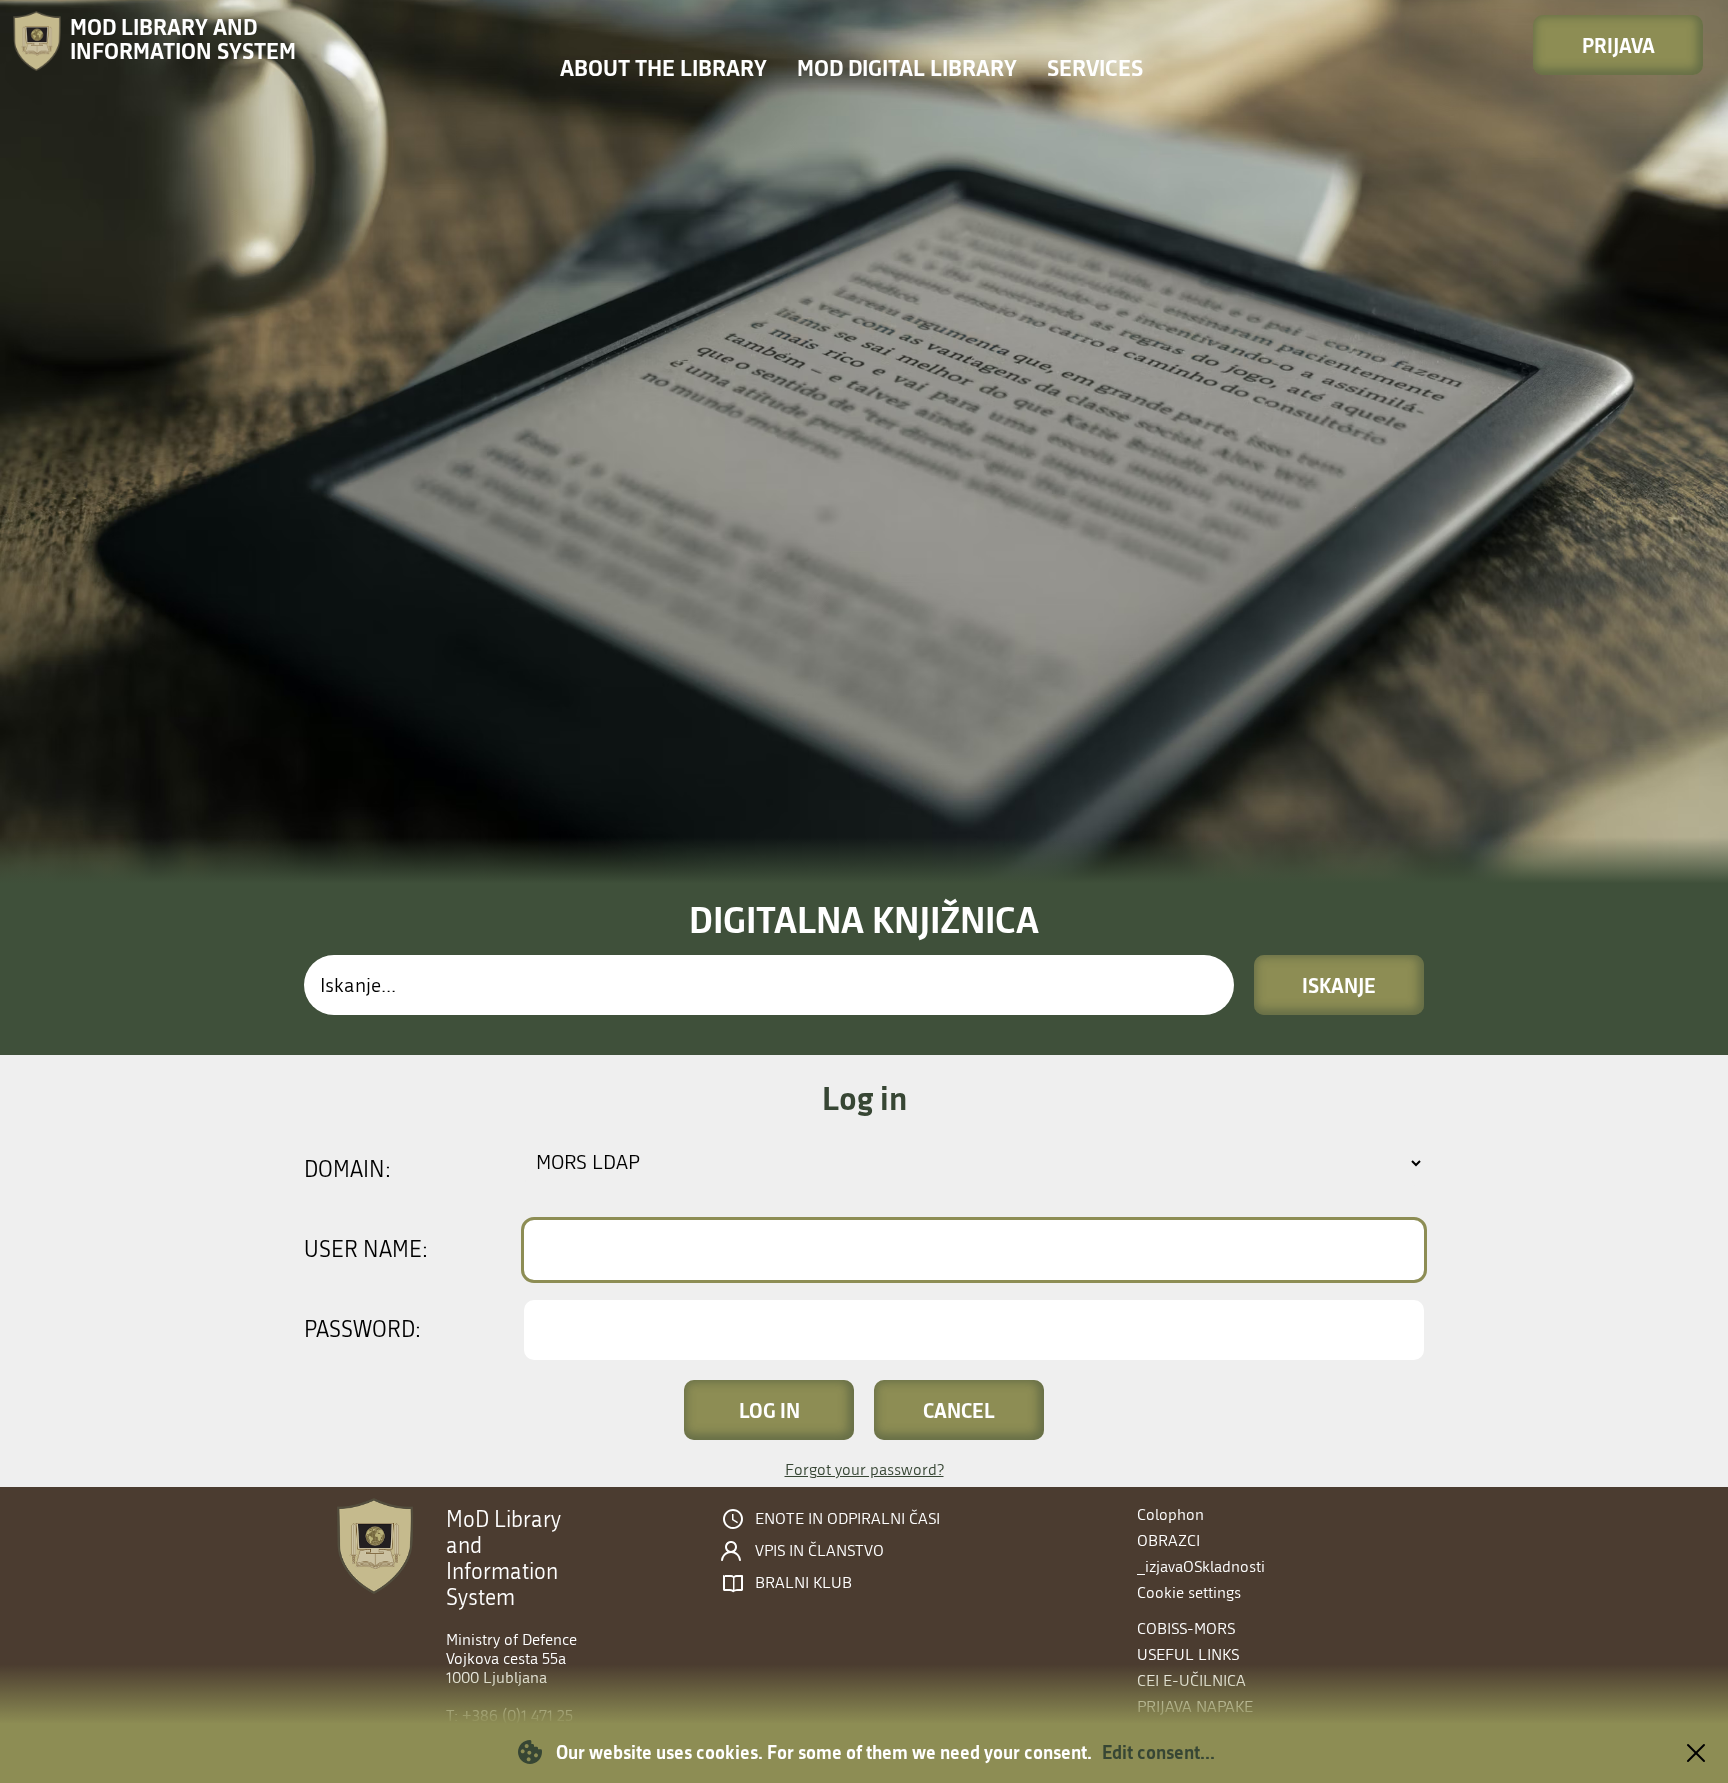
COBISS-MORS (1186, 1628)
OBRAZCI (1168, 1540)
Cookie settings (1189, 1592)
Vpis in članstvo (819, 1551)
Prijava (1618, 45)
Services (1095, 67)
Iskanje (1339, 985)
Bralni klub (803, 1583)
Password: (362, 1330)
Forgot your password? (864, 1469)
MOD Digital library (907, 67)
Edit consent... (1158, 1752)
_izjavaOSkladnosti (1201, 1566)
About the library (663, 67)
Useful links (1188, 1654)
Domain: (347, 1170)
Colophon (1170, 1514)
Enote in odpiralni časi (847, 1519)
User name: (366, 1250)
